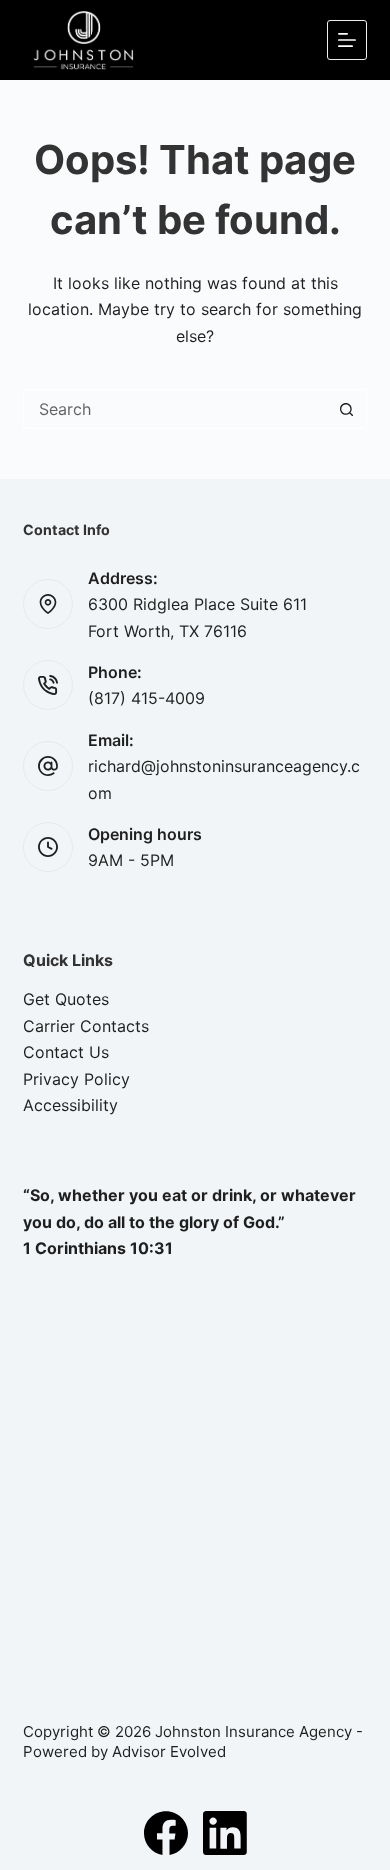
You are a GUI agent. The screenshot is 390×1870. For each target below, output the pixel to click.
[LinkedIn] (225, 1833)
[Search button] (347, 409)
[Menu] (347, 40)
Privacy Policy (76, 1079)
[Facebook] (166, 1833)
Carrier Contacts (86, 1026)
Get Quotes (66, 999)
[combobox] (175, 409)
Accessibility (70, 1105)
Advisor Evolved (169, 1751)
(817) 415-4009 (146, 698)
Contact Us (66, 1052)
